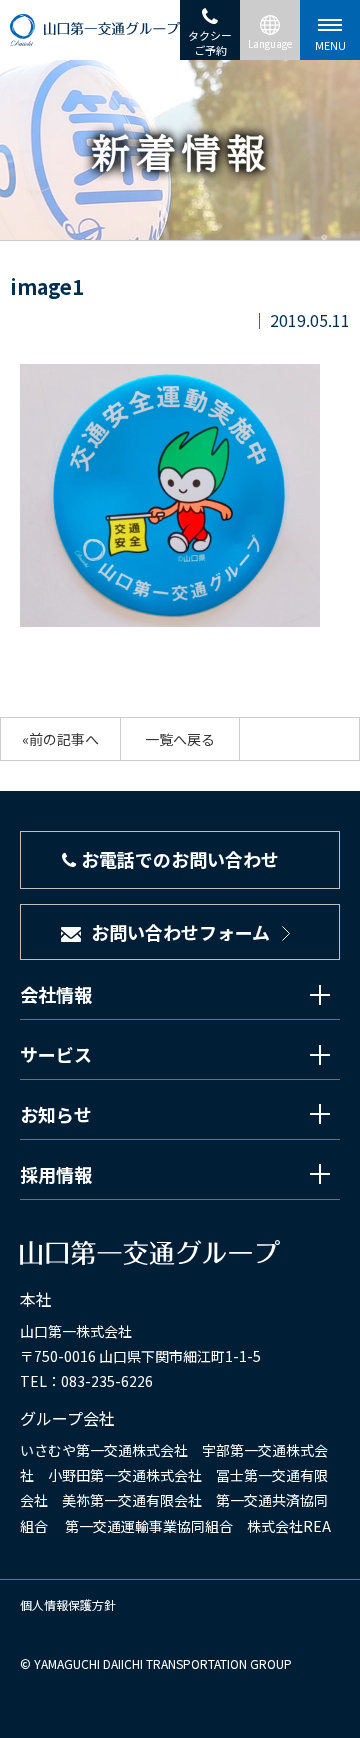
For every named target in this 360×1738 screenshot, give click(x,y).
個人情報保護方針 (68, 1604)
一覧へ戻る (180, 739)
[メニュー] (330, 30)
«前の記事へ (60, 739)
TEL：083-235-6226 (86, 1381)
